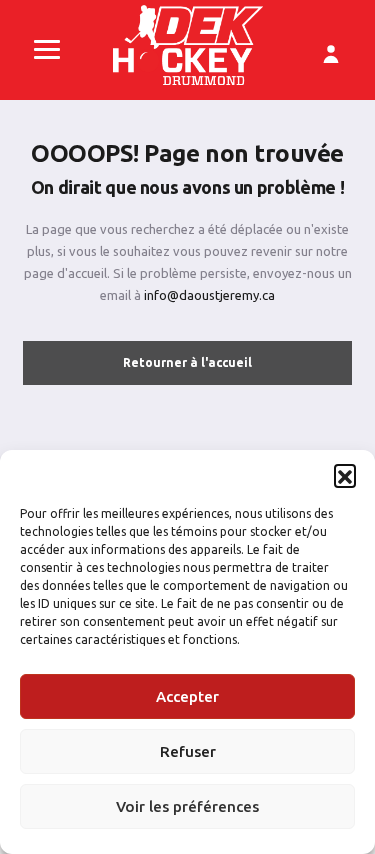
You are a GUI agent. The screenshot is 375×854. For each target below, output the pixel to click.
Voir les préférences (187, 806)
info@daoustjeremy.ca (209, 295)
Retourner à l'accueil (187, 362)
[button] (345, 475)
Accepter (187, 696)
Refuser (188, 751)
